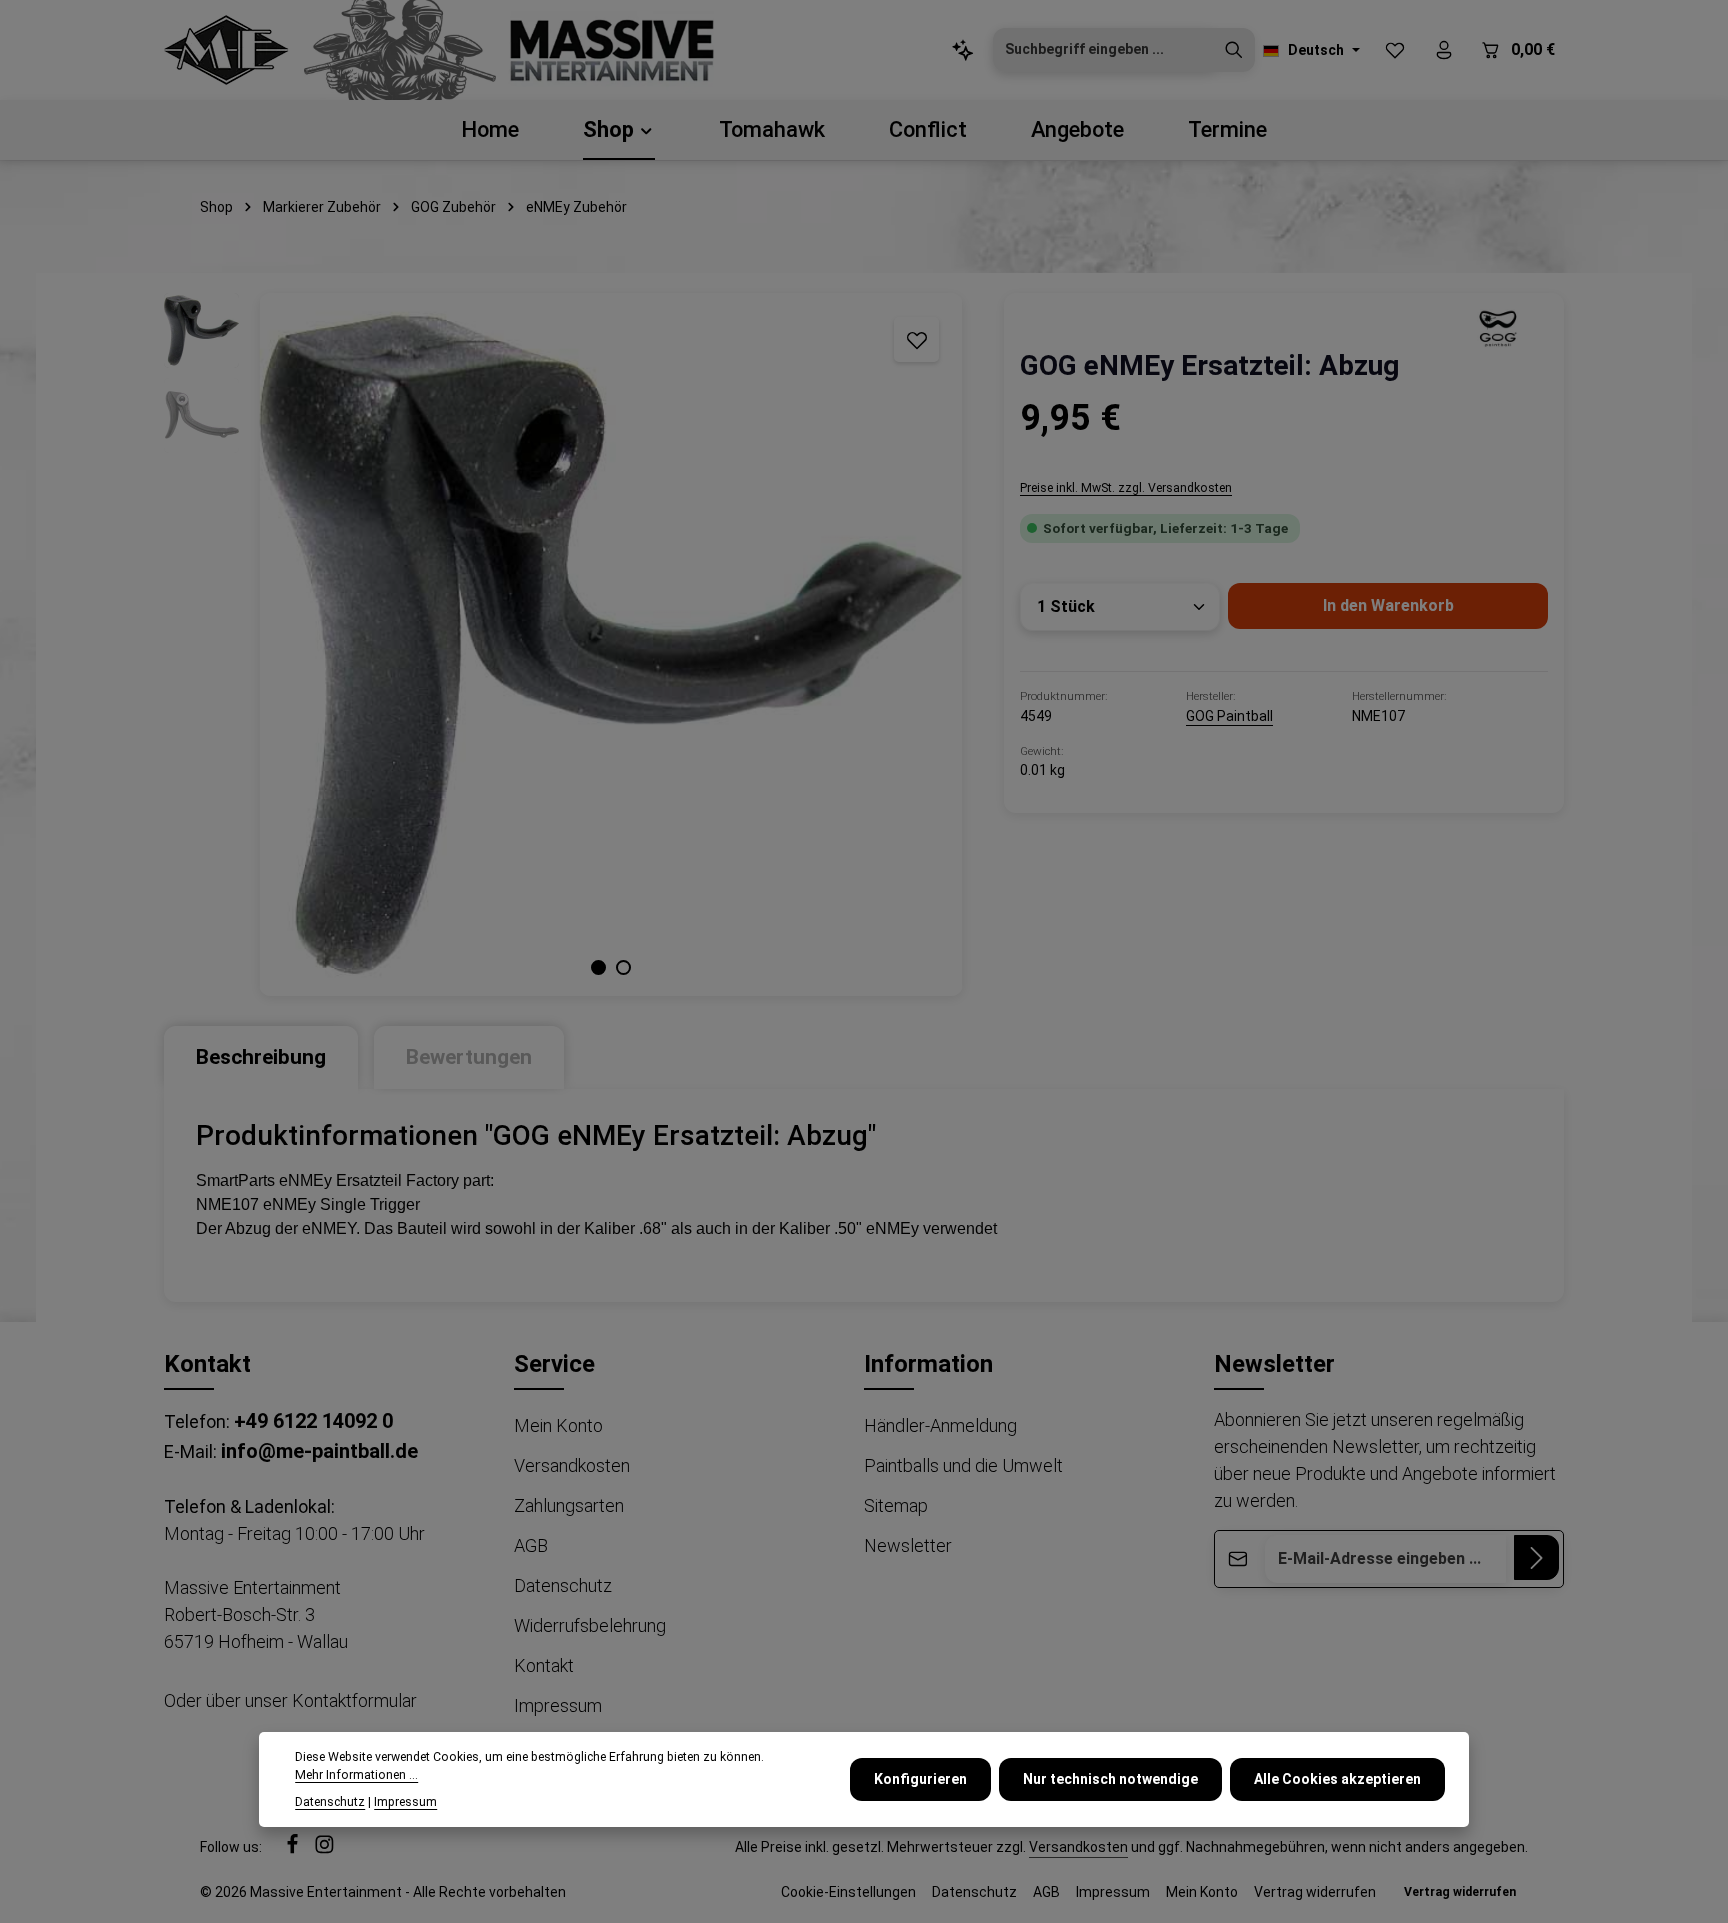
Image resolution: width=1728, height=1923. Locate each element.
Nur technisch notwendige (1110, 1779)
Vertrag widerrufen (1315, 1892)
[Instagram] (324, 1849)
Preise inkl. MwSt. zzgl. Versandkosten (1126, 488)
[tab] (261, 1057)
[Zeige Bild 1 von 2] (598, 967)
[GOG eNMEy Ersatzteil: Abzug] (610, 644)
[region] (564, 644)
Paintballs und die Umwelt (963, 1465)
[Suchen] (1234, 50)
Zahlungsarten (569, 1505)
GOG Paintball (1229, 716)
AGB (531, 1545)
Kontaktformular (354, 1700)
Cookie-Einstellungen (848, 1892)
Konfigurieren (920, 1779)
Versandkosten (572, 1465)
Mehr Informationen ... (356, 1775)
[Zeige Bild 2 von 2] (623, 967)
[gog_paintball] (1498, 328)
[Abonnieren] (1536, 1557)
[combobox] (1103, 50)
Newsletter (908, 1545)
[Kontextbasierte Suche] (962, 50)
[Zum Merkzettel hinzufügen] (916, 339)
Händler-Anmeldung (940, 1425)
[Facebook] (294, 1849)
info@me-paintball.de (319, 1451)
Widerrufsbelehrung (590, 1625)
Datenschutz (563, 1585)
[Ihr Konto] (1443, 50)
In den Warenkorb (1388, 605)
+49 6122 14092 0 (313, 1421)
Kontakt (544, 1665)
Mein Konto (558, 1425)
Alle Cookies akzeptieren (1337, 1779)
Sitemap (896, 1505)
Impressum (558, 1705)
